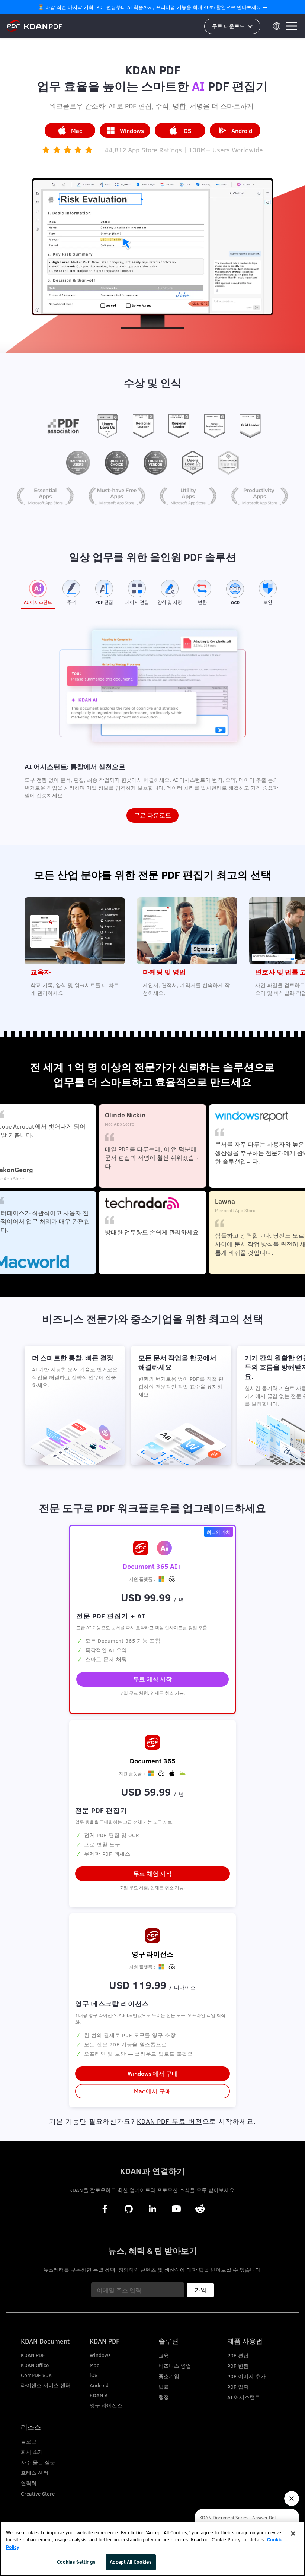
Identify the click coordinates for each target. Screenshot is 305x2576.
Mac (77, 131)
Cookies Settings (76, 2562)
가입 (200, 2290)
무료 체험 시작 (152, 1873)
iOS (187, 131)
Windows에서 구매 (153, 2073)
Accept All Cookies (131, 2562)
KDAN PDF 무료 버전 (170, 2121)
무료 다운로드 (152, 815)
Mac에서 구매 (152, 2091)
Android (242, 131)
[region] (152, 2549)
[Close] (293, 2534)
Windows (132, 131)
